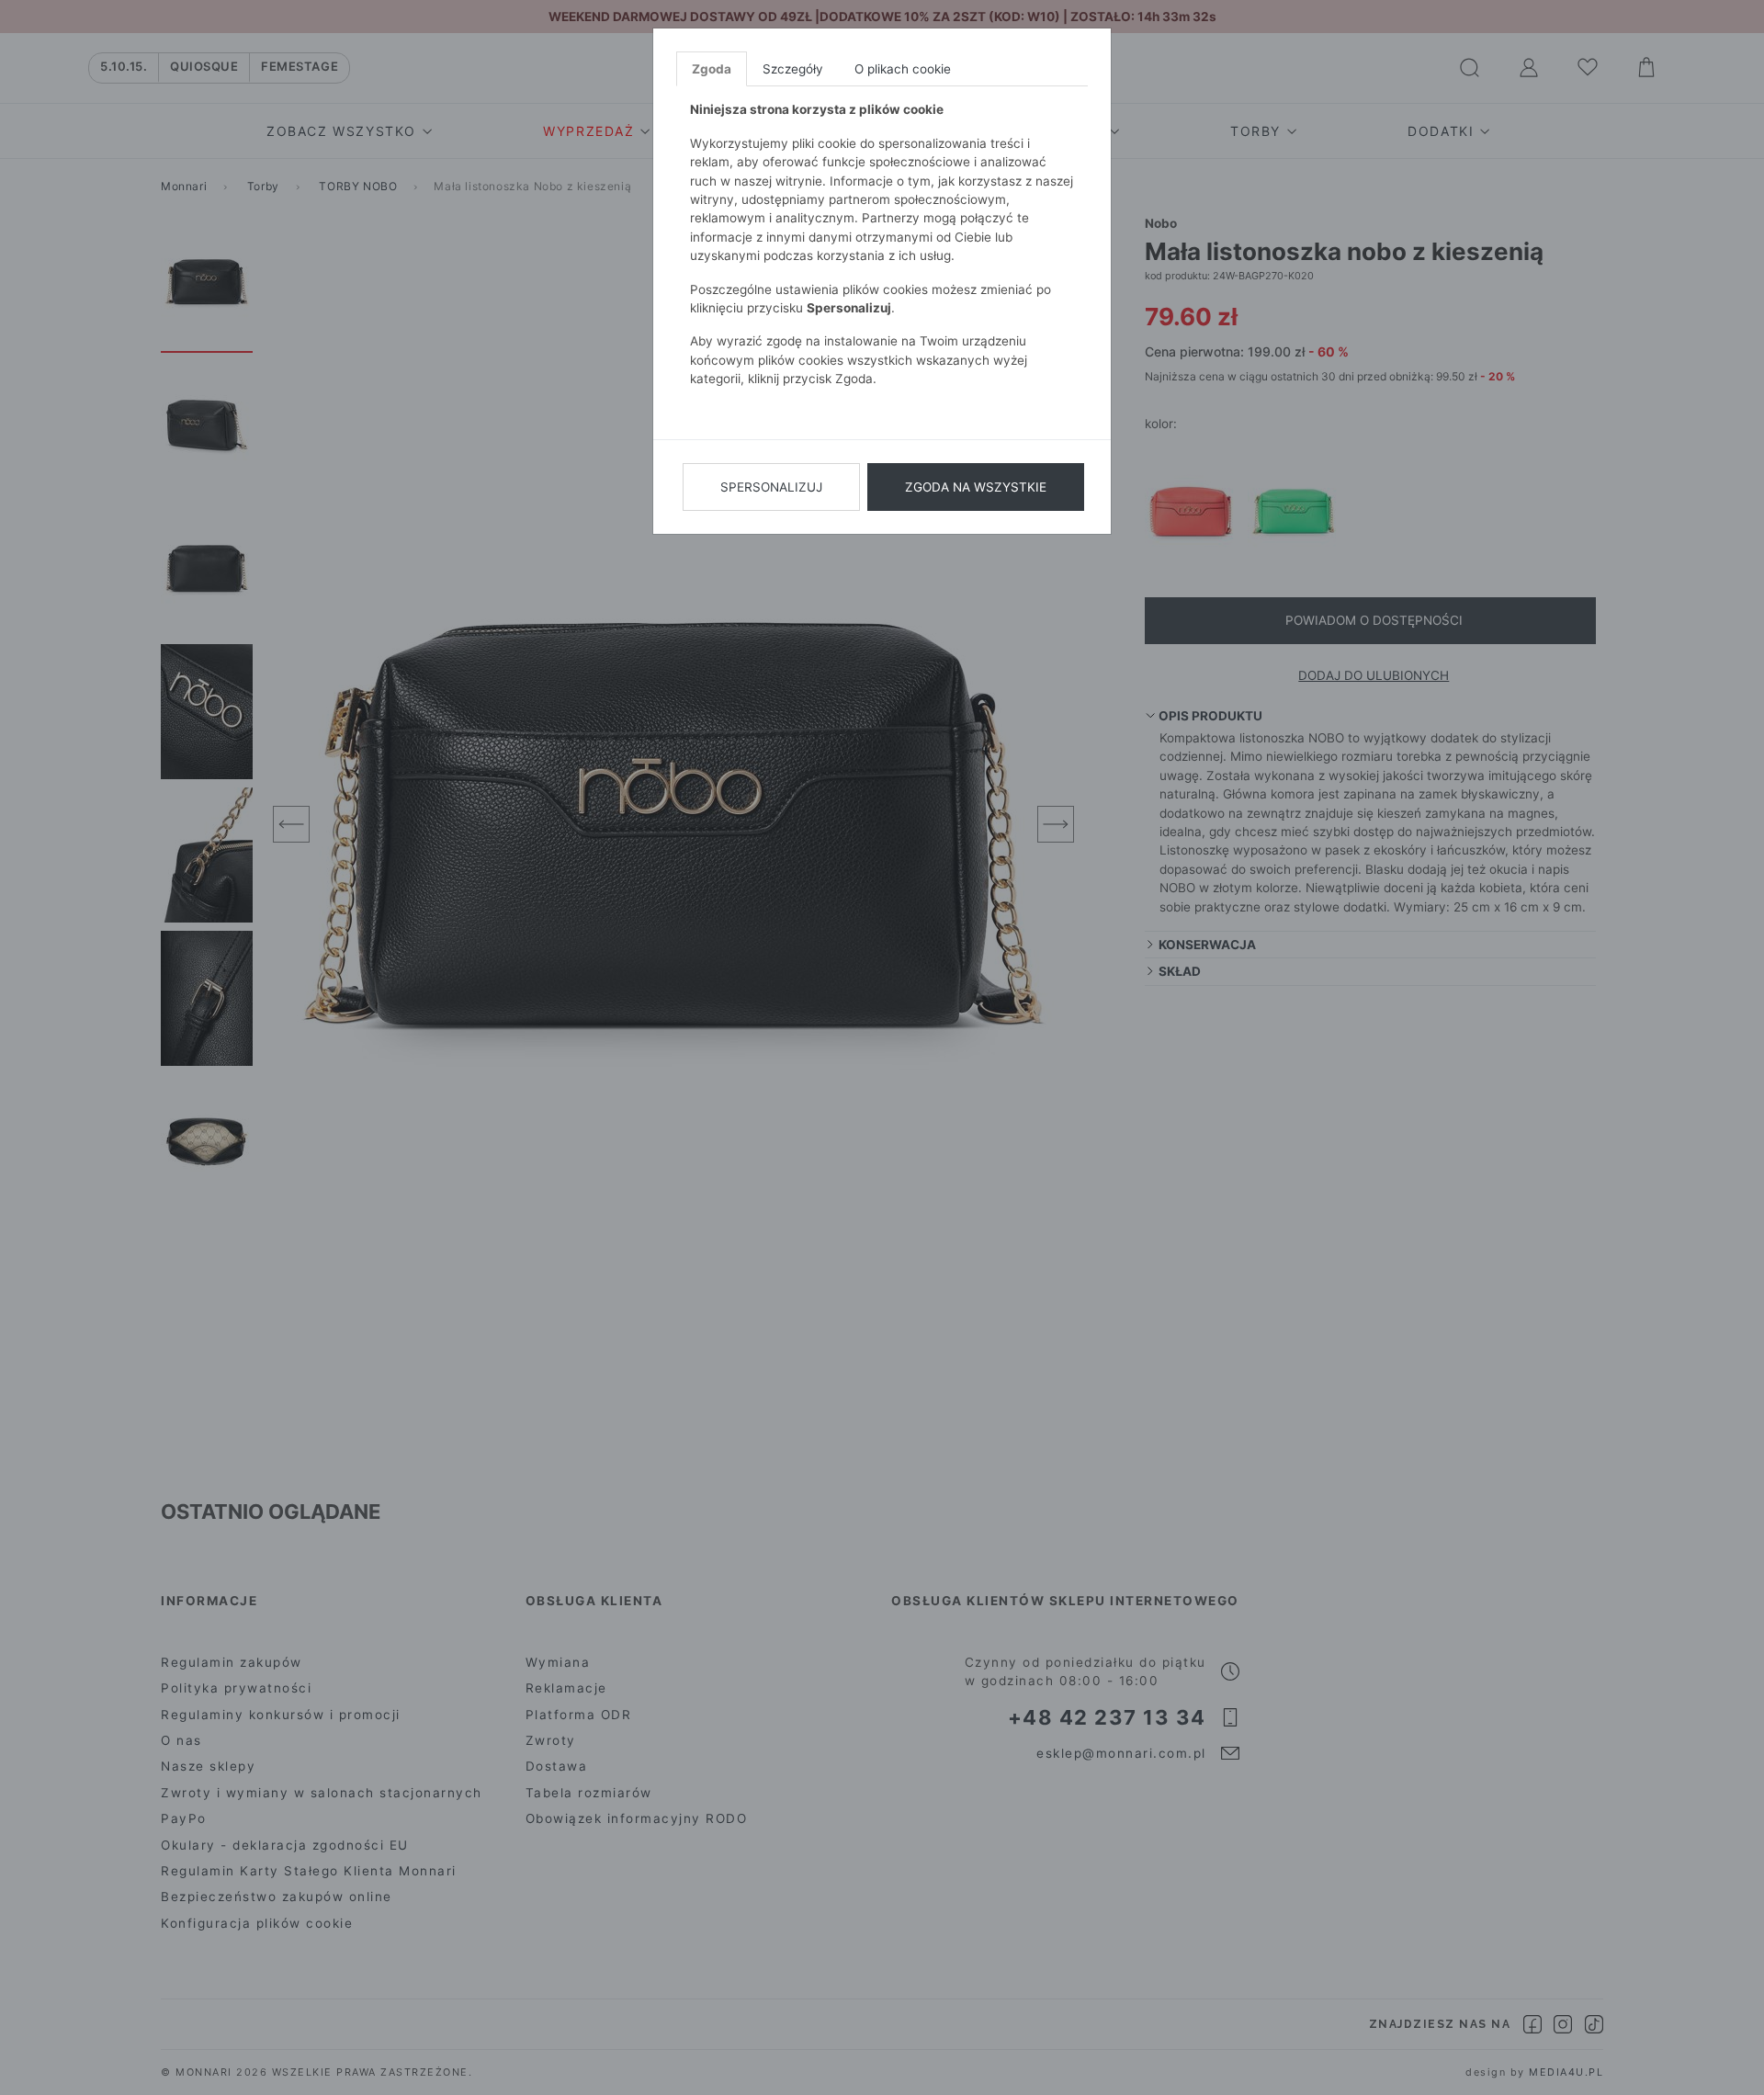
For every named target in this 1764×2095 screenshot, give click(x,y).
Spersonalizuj (771, 487)
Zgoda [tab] (712, 69)
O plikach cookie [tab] (903, 69)
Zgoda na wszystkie (976, 487)
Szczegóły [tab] (793, 69)
